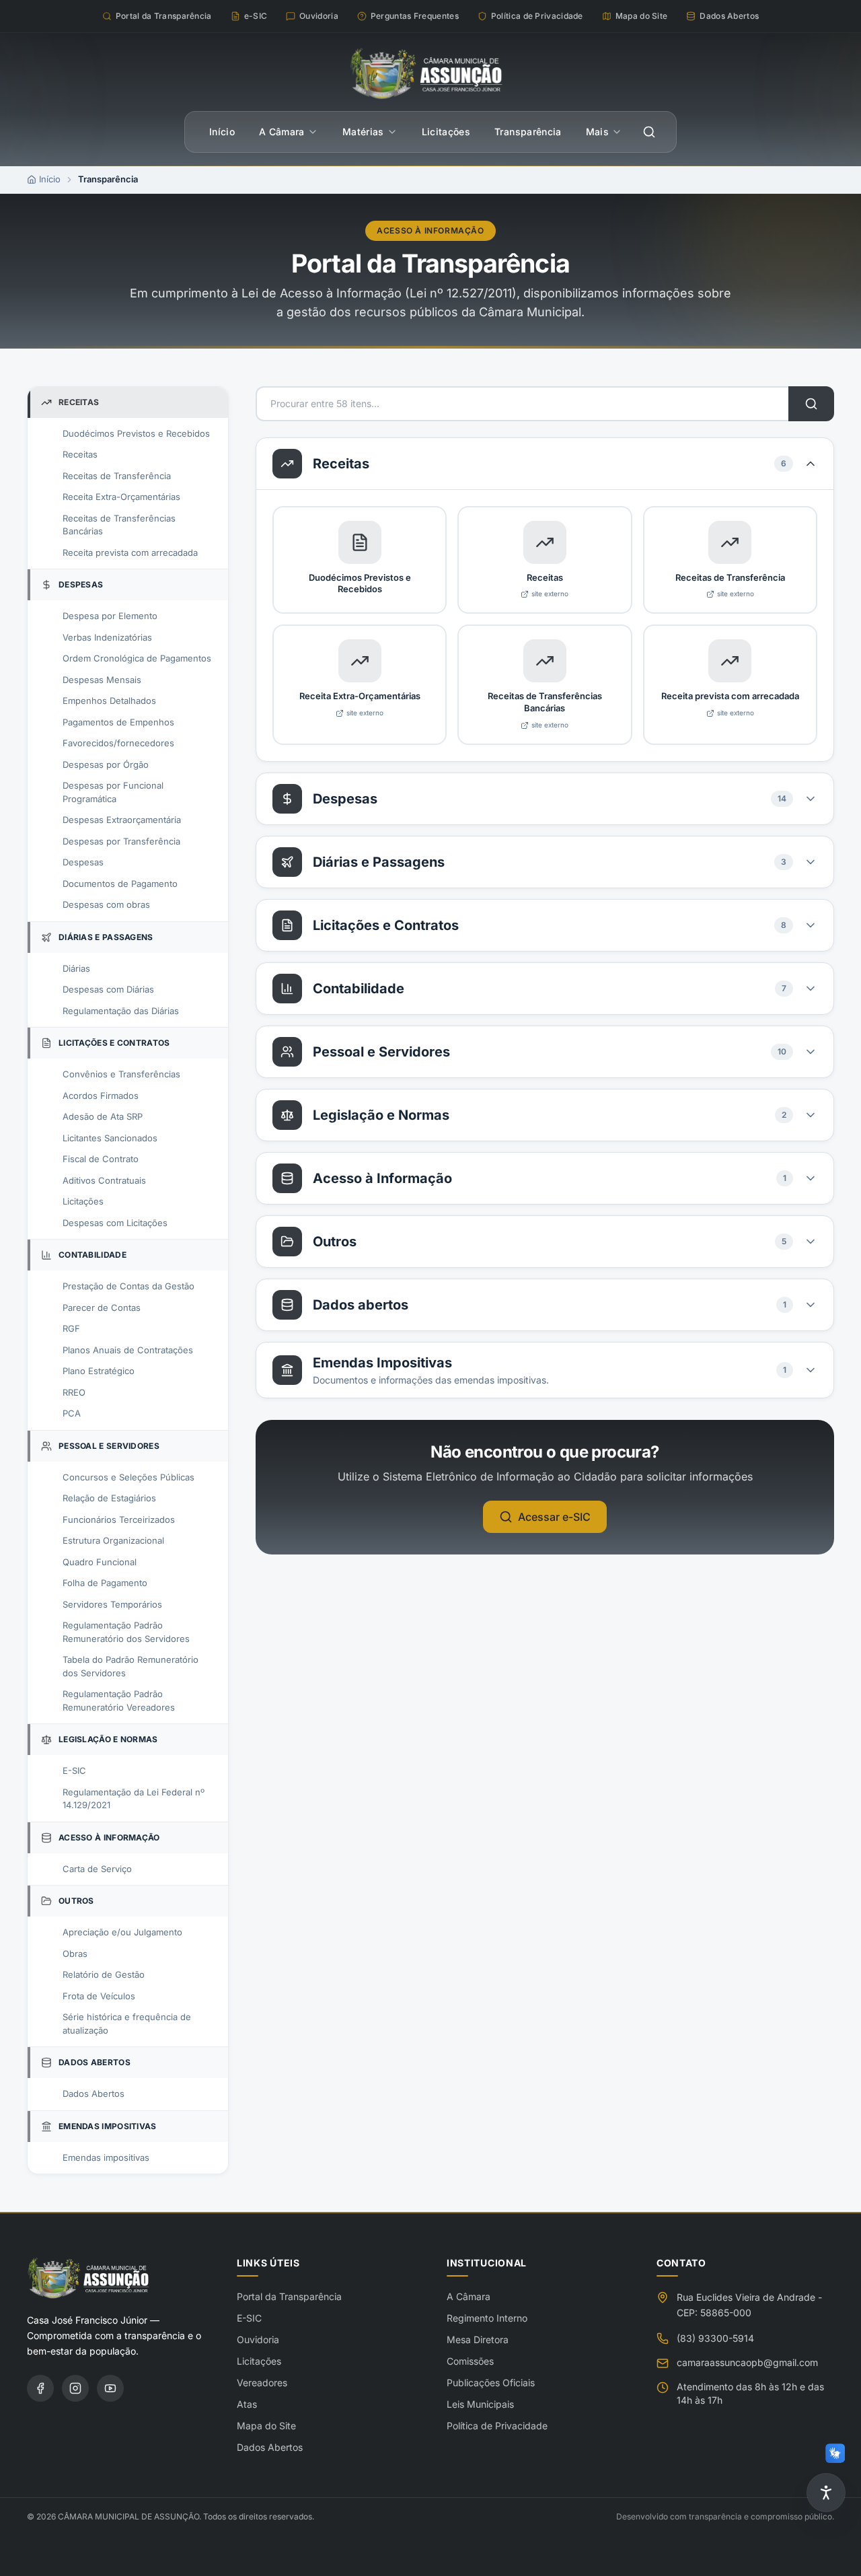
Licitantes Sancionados (110, 1138)
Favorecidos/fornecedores (118, 743)
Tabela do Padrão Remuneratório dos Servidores (130, 1666)
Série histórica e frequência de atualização (127, 2024)
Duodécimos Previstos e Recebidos (136, 433)
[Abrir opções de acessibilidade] (826, 2493)
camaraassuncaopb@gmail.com (747, 2362)
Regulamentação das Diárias (121, 1011)
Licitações (446, 132)
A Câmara (282, 132)
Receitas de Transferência (117, 476)
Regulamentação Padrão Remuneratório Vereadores (119, 1701)
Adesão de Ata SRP (103, 1116)
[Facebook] (40, 2388)
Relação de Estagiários (109, 1498)
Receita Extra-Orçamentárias (121, 497)
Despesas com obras (106, 904)
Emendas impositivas (106, 2157)
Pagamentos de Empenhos (118, 722)
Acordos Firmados (101, 1096)
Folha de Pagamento (105, 1583)
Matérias (363, 132)
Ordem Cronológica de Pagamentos (137, 658)
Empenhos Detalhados (109, 701)
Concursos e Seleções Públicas (128, 1477)
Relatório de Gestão (104, 1974)
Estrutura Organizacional (113, 1540)
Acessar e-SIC (554, 1517)
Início (222, 132)
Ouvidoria (258, 2339)
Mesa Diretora (478, 2339)
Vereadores (262, 2383)
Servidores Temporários (112, 1604)
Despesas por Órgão (106, 764)
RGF (71, 1328)
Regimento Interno (487, 2318)
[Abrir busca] (649, 132)
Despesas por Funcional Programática (113, 792)
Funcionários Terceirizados (119, 1519)
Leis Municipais (480, 2404)
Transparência (528, 132)
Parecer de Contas (102, 1308)
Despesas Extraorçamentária (122, 820)
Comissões (470, 2361)
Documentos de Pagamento (120, 884)
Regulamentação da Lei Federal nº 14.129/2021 (134, 1799)
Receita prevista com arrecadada (130, 552)
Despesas (83, 862)
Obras (75, 1954)
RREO (74, 1392)
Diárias (76, 968)
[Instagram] (75, 2388)
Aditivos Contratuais (104, 1180)
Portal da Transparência (289, 2296)
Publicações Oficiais (491, 2383)
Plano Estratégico (99, 1371)
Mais (597, 132)
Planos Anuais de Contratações (128, 1350)
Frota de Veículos (99, 1996)
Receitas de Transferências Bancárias (119, 525)
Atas (247, 2404)
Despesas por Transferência (121, 841)
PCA (72, 1413)
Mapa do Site (266, 2426)
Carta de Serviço (97, 1869)
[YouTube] (110, 2388)
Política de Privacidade (497, 2426)
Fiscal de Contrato (101, 1159)
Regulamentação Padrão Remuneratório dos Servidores (126, 1632)
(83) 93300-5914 (715, 2338)
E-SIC (74, 1770)
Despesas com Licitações (115, 1223)
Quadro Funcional (100, 1562)
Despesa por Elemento (110, 616)
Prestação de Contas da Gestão (128, 1286)
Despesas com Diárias (108, 989)
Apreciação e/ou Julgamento (122, 1932)
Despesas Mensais (102, 680)
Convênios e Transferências (121, 1074)
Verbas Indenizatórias (107, 637)
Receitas (80, 454)
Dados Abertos (93, 2094)
